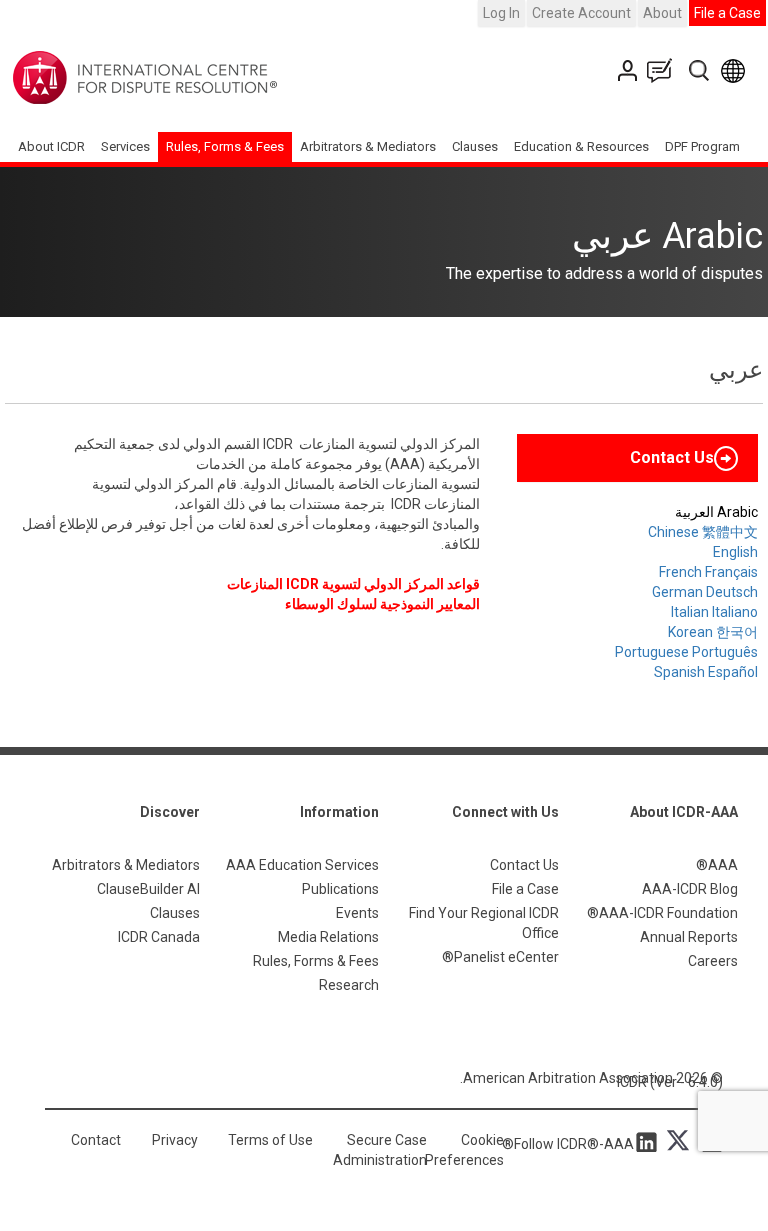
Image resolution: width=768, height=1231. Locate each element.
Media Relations (328, 937)
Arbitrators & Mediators (126, 865)
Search (700, 70)
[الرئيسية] (207, 78)
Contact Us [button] (672, 457)
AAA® (717, 865)
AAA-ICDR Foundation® (662, 913)
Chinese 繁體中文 (703, 532)
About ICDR (51, 146)
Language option (736, 70)
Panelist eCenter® (500, 957)
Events (357, 913)
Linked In (650, 1141)
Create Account (581, 13)
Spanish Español (706, 672)
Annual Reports (689, 937)
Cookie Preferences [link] (464, 1150)
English (735, 552)
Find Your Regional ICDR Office (484, 923)
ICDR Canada (159, 937)
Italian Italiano (714, 612)
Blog (664, 70)
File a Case (727, 13)
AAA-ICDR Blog (690, 889)
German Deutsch (705, 592)
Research (349, 985)
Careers (713, 961)
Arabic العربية (716, 512)
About (662, 13)
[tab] (637, 458)
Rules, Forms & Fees (225, 146)
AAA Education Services (302, 865)
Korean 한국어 (713, 632)
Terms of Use (270, 1140)
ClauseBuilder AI (148, 889)
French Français (708, 572)
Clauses (475, 146)
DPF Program (702, 146)
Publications (340, 889)
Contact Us (629, 70)
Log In (501, 13)
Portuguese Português (686, 652)
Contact (96, 1140)
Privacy (175, 1140)
